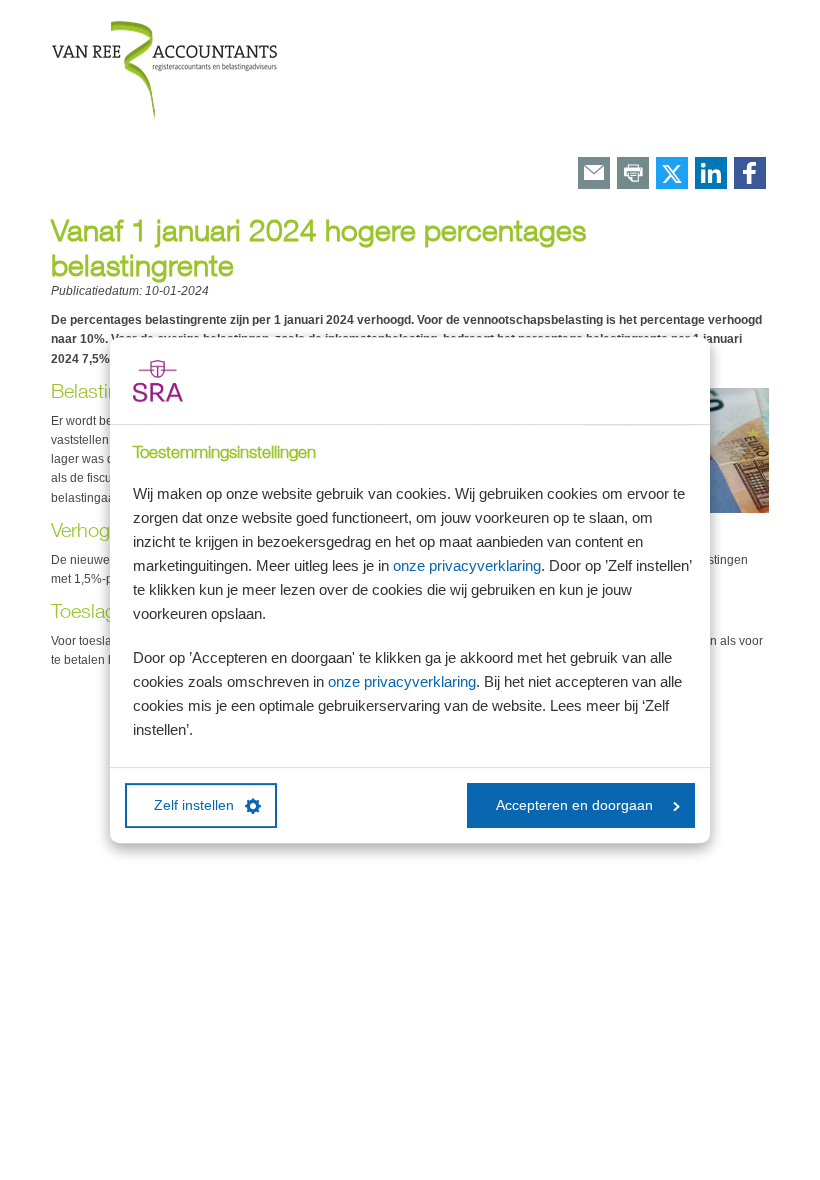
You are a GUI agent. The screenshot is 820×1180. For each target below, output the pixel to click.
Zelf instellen (194, 805)
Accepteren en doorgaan (574, 805)
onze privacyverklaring (467, 565)
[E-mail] (594, 174)
